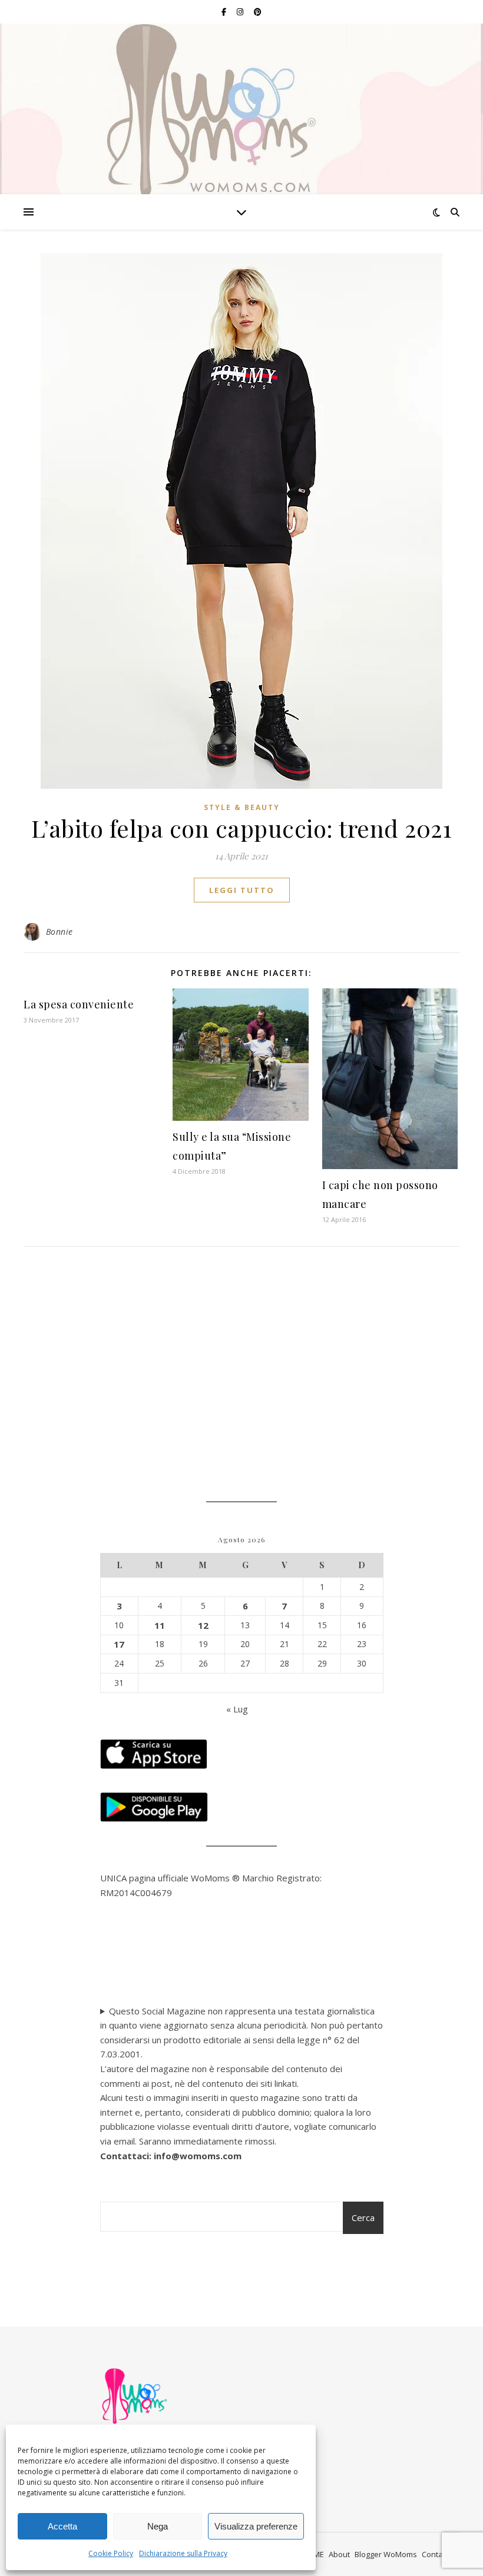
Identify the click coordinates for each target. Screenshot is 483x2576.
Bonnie (59, 932)
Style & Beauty (242, 807)
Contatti (436, 2554)
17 (119, 1644)
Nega (158, 2526)
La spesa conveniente (79, 1004)
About (339, 2554)
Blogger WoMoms (386, 2554)
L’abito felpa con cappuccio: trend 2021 (242, 828)
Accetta (62, 2526)
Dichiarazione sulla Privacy (183, 2553)
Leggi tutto (242, 890)
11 (160, 1625)
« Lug (237, 1709)
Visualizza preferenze (256, 2526)
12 (203, 1625)
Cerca (363, 2218)
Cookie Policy (111, 2553)
